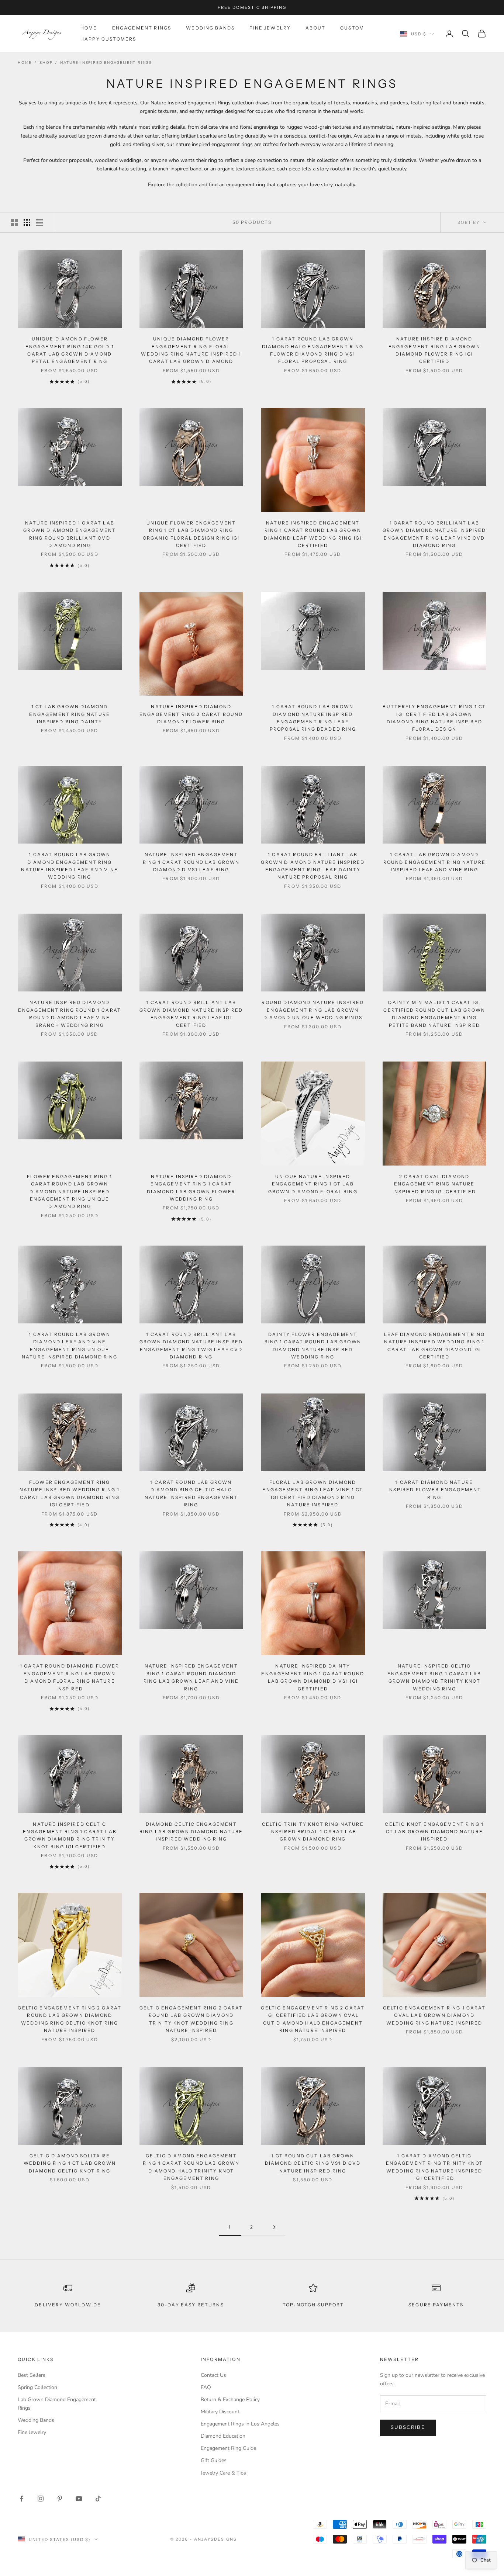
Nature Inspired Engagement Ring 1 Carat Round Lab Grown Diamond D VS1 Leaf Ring (191, 862)
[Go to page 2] (274, 2227)
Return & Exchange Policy (230, 2400)
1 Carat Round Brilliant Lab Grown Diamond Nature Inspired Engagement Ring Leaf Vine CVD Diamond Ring (434, 534)
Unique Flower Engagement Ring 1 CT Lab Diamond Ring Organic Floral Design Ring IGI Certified (191, 534)
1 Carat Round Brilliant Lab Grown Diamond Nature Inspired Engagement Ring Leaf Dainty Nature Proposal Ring (313, 866)
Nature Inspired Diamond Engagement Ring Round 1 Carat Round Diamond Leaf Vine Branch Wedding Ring (70, 1014)
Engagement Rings (142, 28)
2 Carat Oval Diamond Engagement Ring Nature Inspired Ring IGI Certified (434, 1184)
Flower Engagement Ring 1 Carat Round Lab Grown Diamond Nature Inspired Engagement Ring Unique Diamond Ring (70, 1192)
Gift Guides (214, 2460)
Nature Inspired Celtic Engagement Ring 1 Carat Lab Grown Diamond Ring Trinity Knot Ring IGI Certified (70, 1835)
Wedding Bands (210, 28)
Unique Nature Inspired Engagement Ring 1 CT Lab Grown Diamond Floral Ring (313, 1184)
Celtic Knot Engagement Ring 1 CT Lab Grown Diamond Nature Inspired (434, 1832)
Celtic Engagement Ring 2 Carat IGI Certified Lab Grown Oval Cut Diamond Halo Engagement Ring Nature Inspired (313, 2019)
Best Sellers (32, 2375)
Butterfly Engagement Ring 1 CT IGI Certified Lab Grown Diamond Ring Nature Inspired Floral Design (434, 718)
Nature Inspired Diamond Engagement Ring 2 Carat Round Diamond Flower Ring (191, 714)
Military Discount (220, 2412)
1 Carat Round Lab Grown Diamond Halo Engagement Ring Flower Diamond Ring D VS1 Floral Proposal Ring (313, 350)
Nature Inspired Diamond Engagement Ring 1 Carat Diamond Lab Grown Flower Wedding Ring (191, 1188)
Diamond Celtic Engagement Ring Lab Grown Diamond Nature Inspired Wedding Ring (191, 1832)
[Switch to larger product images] (14, 222)
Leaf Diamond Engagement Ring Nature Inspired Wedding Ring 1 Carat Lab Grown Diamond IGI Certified (434, 1346)
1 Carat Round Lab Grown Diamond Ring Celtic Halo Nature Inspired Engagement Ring (191, 1493)
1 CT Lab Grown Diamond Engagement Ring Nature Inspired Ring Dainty (70, 714)
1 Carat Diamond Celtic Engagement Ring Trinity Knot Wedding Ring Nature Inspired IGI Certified (434, 2167)
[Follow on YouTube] (79, 2499)
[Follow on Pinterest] (60, 2499)
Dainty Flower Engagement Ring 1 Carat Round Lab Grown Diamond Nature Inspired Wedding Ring (313, 1346)
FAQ (206, 2387)
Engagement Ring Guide (228, 2448)
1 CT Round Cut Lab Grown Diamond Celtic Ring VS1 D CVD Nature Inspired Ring (313, 2163)
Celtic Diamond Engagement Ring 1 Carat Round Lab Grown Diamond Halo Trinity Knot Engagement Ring (191, 2167)
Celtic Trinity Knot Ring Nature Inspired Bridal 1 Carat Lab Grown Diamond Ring (313, 1832)
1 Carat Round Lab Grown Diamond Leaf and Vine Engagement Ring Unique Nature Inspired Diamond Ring (70, 1346)
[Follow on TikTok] (98, 2499)
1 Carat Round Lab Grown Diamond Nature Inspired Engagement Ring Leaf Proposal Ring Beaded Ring (313, 718)
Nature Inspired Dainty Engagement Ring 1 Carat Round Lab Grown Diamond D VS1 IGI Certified (313, 1677)
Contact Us (213, 2375)
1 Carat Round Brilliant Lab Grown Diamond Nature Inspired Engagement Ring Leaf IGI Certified (191, 1014)
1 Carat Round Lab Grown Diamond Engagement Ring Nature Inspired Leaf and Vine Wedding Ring (70, 866)
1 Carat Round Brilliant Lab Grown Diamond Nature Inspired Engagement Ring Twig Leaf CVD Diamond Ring (191, 1346)
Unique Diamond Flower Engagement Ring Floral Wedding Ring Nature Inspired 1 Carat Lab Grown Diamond (191, 350)
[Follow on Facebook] (21, 2499)
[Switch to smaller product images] (27, 222)
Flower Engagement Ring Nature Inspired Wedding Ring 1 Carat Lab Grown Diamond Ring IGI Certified (70, 1493)
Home (89, 28)
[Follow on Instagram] (41, 2499)
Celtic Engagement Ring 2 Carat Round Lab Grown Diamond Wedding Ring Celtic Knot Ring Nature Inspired (70, 2019)
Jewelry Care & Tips (223, 2473)
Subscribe (408, 2427)
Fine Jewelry (270, 28)
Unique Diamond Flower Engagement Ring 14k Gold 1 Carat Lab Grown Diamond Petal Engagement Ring (70, 350)
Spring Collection (37, 2387)
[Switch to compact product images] (39, 222)
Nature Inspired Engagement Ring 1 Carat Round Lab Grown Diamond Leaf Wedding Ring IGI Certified (313, 534)
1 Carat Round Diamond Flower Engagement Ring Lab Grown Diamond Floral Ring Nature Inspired (70, 1677)
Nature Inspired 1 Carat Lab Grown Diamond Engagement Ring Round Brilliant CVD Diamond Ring (70, 534)
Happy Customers (108, 39)
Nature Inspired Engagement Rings (106, 63)
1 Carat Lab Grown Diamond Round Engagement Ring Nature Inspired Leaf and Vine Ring (434, 862)
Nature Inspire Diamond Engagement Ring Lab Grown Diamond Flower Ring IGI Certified (434, 350)
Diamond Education (223, 2436)
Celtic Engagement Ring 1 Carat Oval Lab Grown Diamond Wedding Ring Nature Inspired (434, 2015)
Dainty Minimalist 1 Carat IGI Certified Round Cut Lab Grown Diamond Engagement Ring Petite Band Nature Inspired (434, 1014)
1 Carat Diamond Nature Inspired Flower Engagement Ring (434, 1490)
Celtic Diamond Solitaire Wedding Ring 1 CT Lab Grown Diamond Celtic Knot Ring (70, 2163)
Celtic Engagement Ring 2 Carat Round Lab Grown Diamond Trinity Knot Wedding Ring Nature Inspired (191, 2019)
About (315, 28)
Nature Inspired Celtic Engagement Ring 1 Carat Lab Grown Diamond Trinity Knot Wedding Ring (434, 1677)
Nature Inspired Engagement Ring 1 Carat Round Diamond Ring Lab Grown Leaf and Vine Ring (191, 1677)
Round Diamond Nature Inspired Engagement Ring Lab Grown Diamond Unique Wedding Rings (313, 1010)
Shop (46, 63)
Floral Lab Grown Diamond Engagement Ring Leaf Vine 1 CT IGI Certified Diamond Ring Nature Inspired (313, 1493)
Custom (352, 28)
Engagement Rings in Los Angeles (240, 2424)
